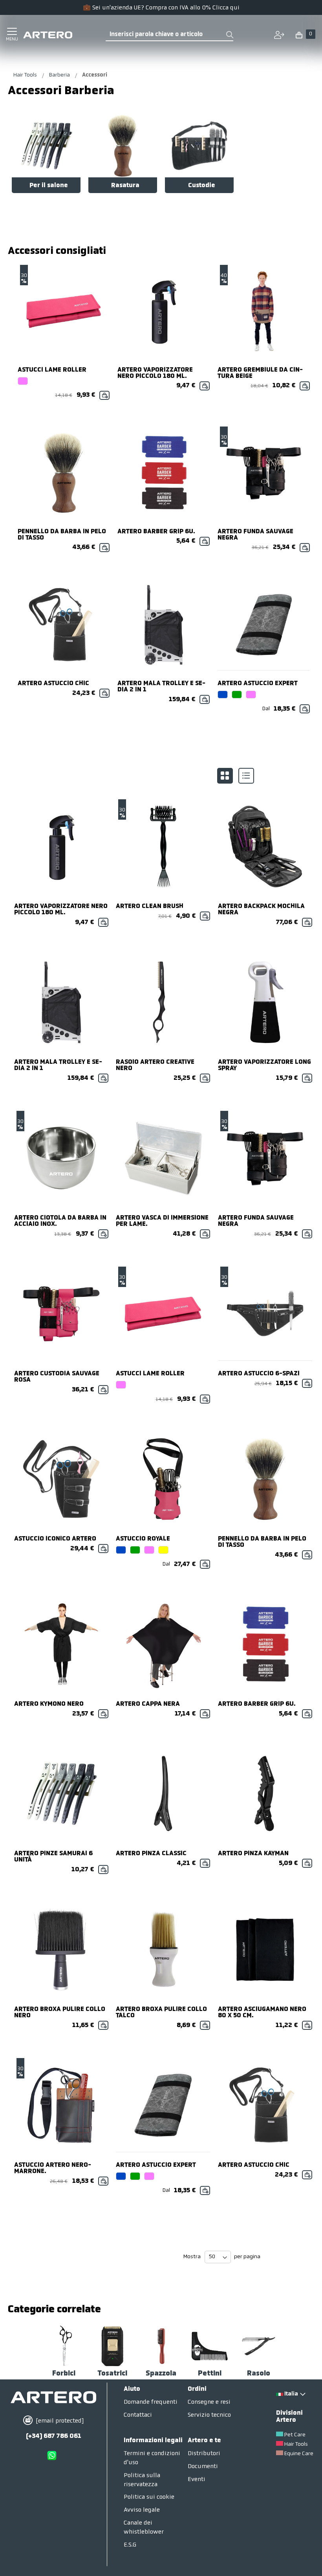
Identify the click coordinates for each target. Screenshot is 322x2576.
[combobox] (169, 35)
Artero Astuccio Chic (53, 684)
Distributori (204, 2454)
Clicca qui (226, 8)
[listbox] (64, 382)
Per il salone (49, 186)
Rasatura (125, 186)
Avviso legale (142, 2510)
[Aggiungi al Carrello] (104, 395)
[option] (23, 381)
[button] (304, 33)
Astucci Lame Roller (52, 370)
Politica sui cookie (149, 2497)
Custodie (202, 186)
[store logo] (48, 35)
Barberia (60, 75)
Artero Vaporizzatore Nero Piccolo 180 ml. (155, 373)
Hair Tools (26, 75)
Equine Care (299, 2454)
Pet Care (295, 2435)
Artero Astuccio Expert (258, 684)
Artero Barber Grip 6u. (156, 532)
